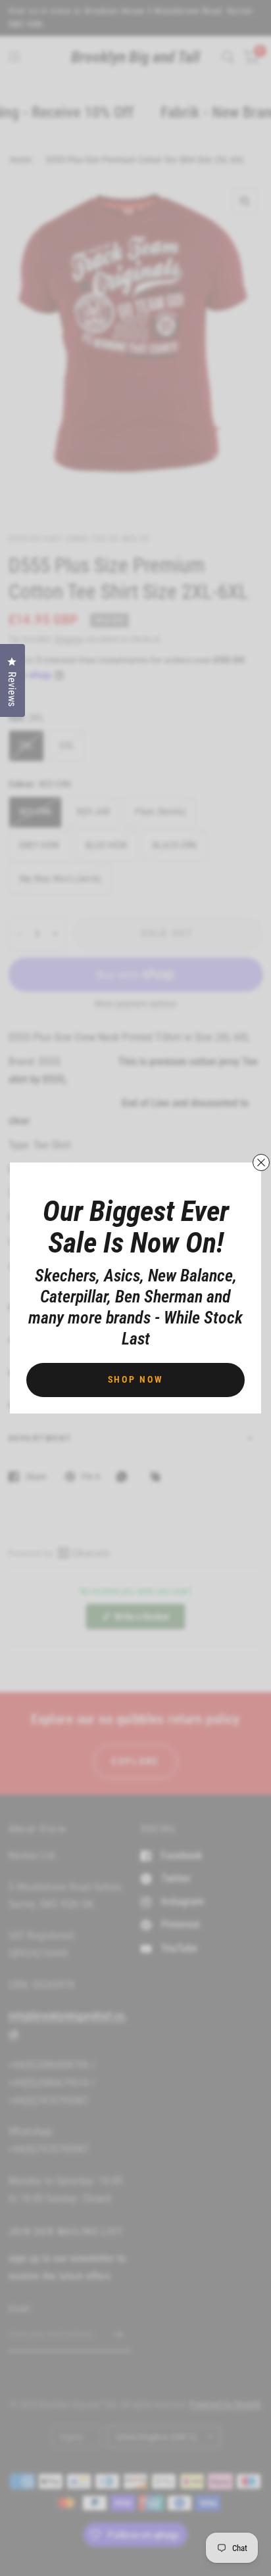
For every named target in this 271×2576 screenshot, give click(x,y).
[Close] (261, 1162)
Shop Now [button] (136, 1379)
